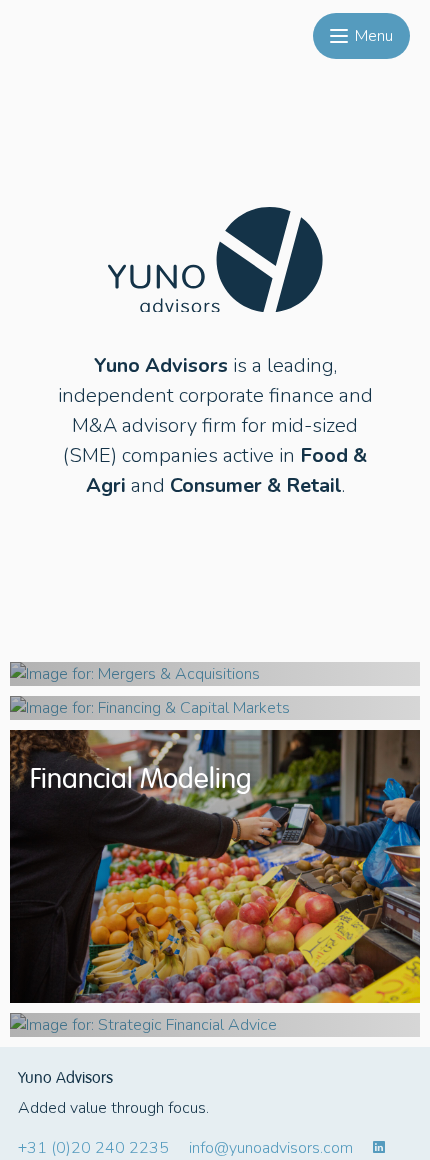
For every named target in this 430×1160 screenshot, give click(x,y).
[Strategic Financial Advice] (215, 1025)
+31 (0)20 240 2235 (93, 1148)
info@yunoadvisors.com (271, 1148)
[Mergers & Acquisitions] (215, 674)
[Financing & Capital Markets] (215, 708)
